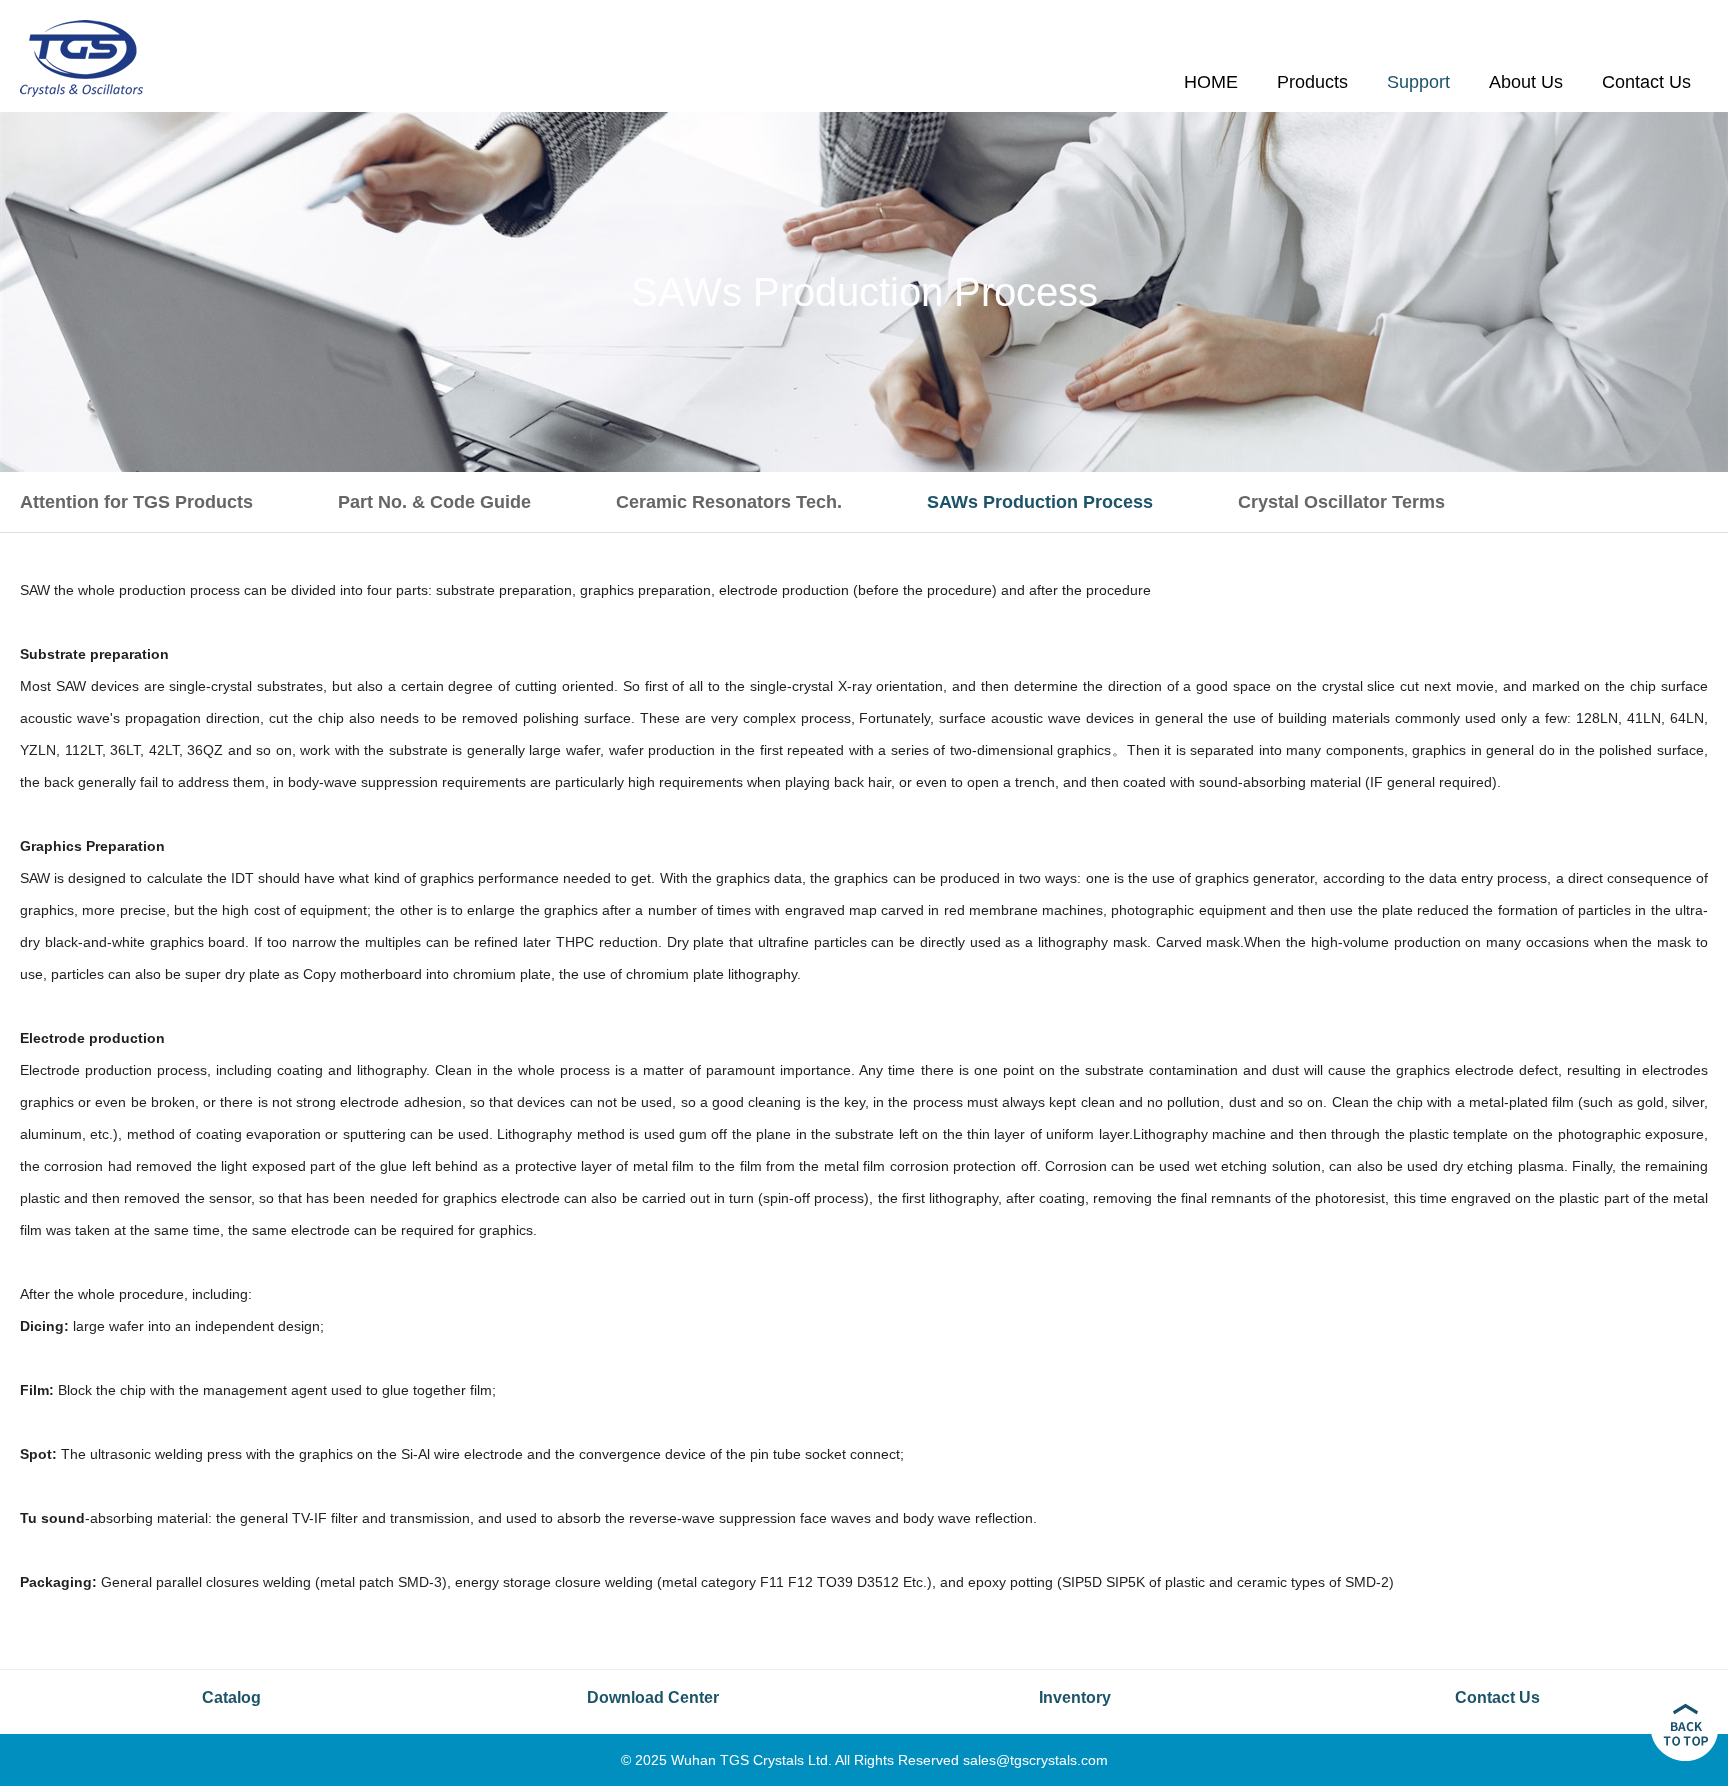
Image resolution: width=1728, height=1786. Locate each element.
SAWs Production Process (1040, 502)
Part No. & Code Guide (434, 502)
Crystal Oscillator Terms (1341, 502)
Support (1418, 82)
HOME (1211, 82)
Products (1312, 82)
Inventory (1075, 1697)
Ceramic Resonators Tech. (729, 502)
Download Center (653, 1697)
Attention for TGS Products (136, 502)
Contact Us (1646, 82)
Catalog (231, 1697)
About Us (1526, 82)
